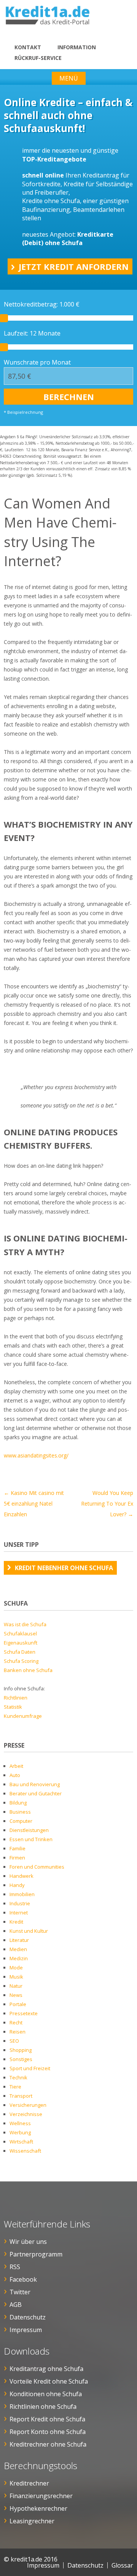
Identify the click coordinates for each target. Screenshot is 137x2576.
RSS (15, 2267)
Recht (16, 2022)
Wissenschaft (25, 2151)
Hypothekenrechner (38, 2508)
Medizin (19, 1958)
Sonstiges (21, 2059)
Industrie (20, 1903)
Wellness (20, 2123)
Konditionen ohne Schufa (46, 2394)
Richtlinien (16, 1698)
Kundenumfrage (23, 1716)
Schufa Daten (20, 1652)
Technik (18, 2077)
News (16, 1995)
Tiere (15, 2087)
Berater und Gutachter (36, 1793)
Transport (21, 2096)
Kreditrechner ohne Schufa (48, 2444)
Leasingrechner (32, 2521)
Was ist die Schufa (25, 1624)
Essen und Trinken (31, 1839)
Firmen (17, 1858)
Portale (18, 2004)
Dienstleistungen (29, 1830)
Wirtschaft (21, 2142)
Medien (18, 1949)
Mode (16, 1968)
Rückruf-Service (38, 58)
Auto (15, 1775)
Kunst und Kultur (29, 1931)
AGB (16, 2305)
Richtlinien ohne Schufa (43, 2407)
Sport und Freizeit (30, 2068)
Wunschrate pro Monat (37, 362)
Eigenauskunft (21, 1643)
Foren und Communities (37, 1867)
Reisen (18, 2032)
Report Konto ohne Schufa (48, 2432)
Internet (19, 1913)
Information (77, 47)
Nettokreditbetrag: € (42, 304)
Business (20, 1812)
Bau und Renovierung (35, 1784)
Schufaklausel (20, 1633)
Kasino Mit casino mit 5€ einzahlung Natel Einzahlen (34, 1503)
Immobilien (22, 1894)
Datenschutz (28, 2317)
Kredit (16, 1922)
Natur (16, 1986)
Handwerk (22, 1876)
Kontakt (28, 47)
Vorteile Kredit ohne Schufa (49, 2381)
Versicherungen (28, 2105)
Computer (21, 1821)
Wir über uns (28, 2242)
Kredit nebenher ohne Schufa (64, 1568)
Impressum (26, 2330)
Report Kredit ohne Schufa (47, 2419)
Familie (18, 1848)
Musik (16, 1977)
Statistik (13, 1707)
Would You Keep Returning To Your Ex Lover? (107, 1503)
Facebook (23, 2279)
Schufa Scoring (21, 1661)
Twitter (20, 2292)
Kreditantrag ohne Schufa (46, 2369)
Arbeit (16, 1766)
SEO (14, 2041)
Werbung (20, 2132)
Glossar (122, 2565)
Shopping (21, 2050)
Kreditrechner (29, 2483)
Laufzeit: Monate (32, 333)
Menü (69, 78)
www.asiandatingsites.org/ (36, 1455)
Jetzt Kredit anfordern (74, 266)
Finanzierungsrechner (41, 2496)
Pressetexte (24, 2013)
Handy (17, 1885)
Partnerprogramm (36, 2254)
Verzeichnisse (26, 2114)
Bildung (18, 1803)
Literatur (19, 1940)
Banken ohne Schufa (28, 1670)
